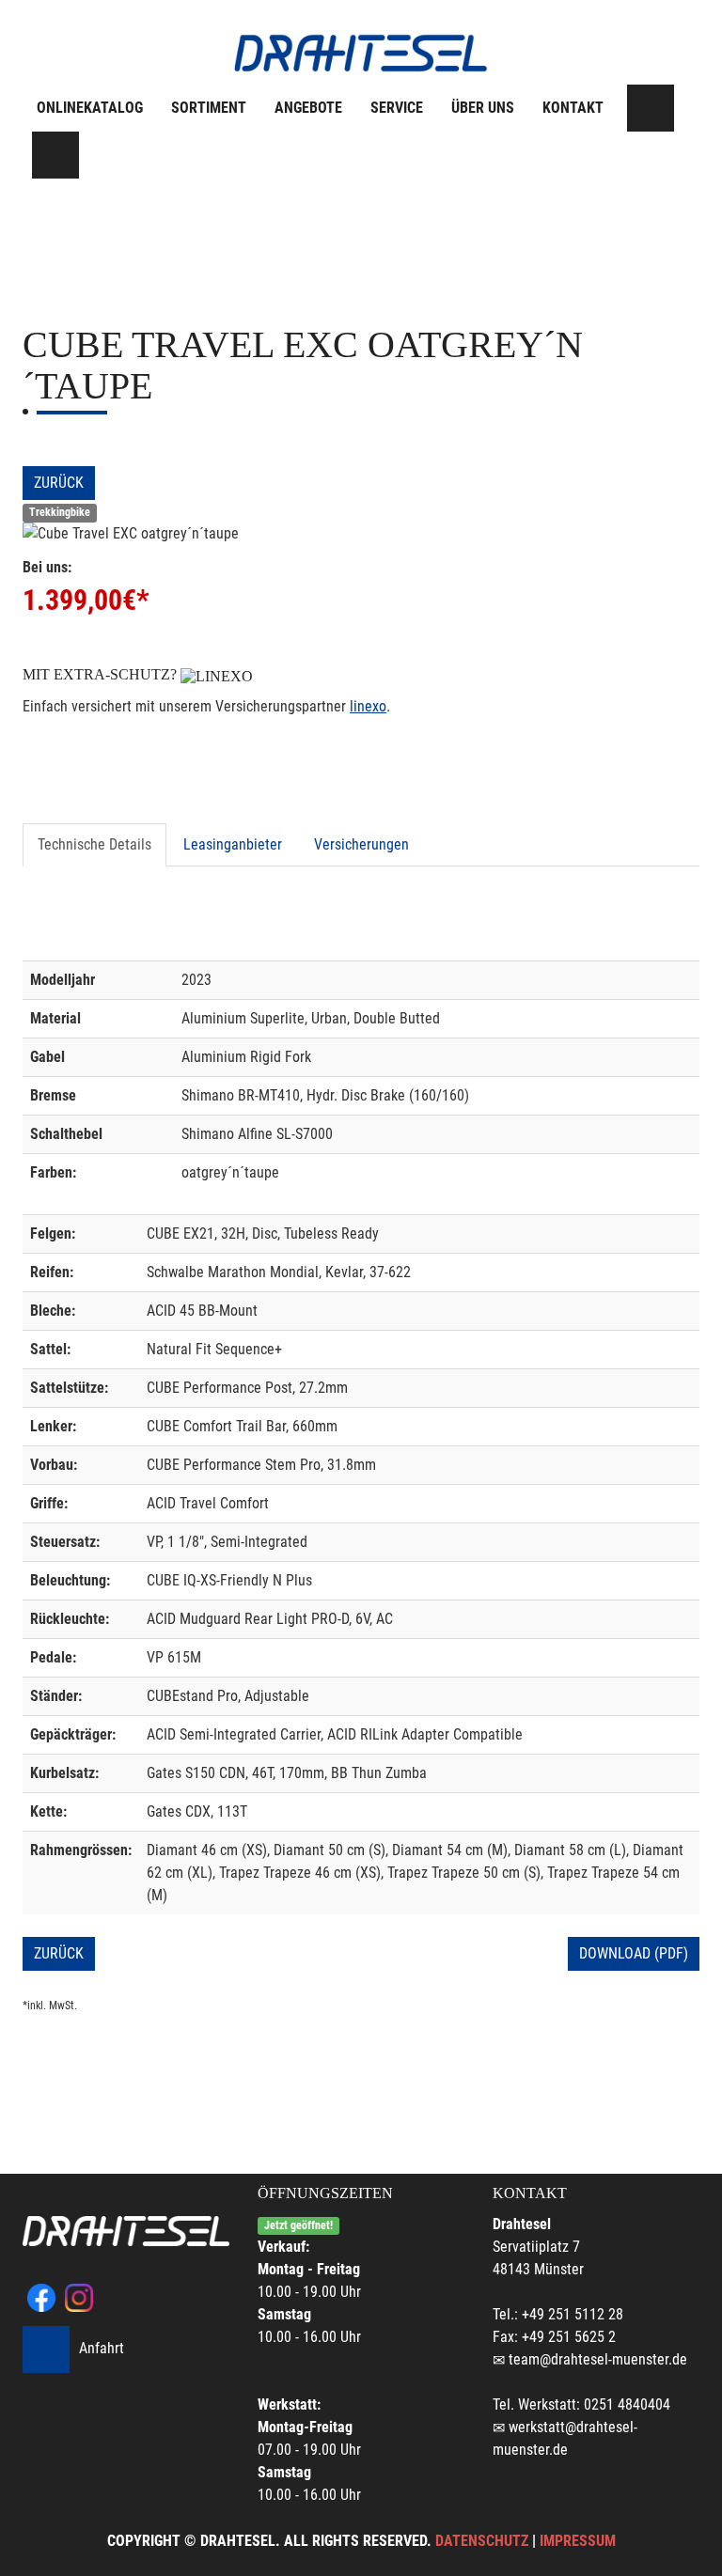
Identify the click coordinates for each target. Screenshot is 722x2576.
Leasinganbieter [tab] (233, 844)
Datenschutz (482, 2541)
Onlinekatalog (90, 108)
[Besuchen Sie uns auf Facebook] (651, 108)
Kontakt (573, 108)
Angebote (308, 108)
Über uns (483, 108)
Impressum (578, 2541)
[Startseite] (361, 53)
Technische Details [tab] (94, 844)
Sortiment (209, 108)
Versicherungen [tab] (361, 844)
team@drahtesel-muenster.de (598, 2359)
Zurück (59, 483)
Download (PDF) (634, 1953)
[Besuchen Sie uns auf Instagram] (55, 155)
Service (397, 108)
